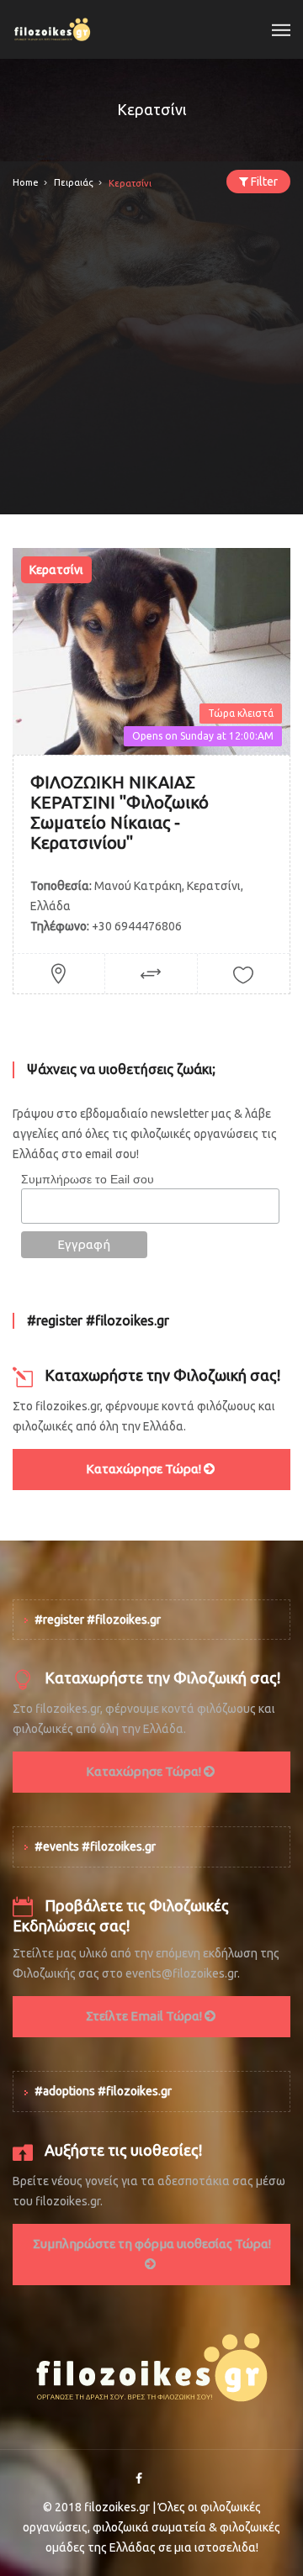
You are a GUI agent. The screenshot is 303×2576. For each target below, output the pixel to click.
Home (26, 182)
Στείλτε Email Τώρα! (145, 2016)
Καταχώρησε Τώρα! (145, 1469)
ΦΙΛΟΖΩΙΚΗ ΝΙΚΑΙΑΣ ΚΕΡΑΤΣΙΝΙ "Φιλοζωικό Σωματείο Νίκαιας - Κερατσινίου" (120, 812)
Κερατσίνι (56, 570)
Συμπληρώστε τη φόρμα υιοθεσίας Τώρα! (152, 2244)
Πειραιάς (74, 182)
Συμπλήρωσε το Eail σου (88, 1179)
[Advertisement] (151, 363)
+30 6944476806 (137, 926)
